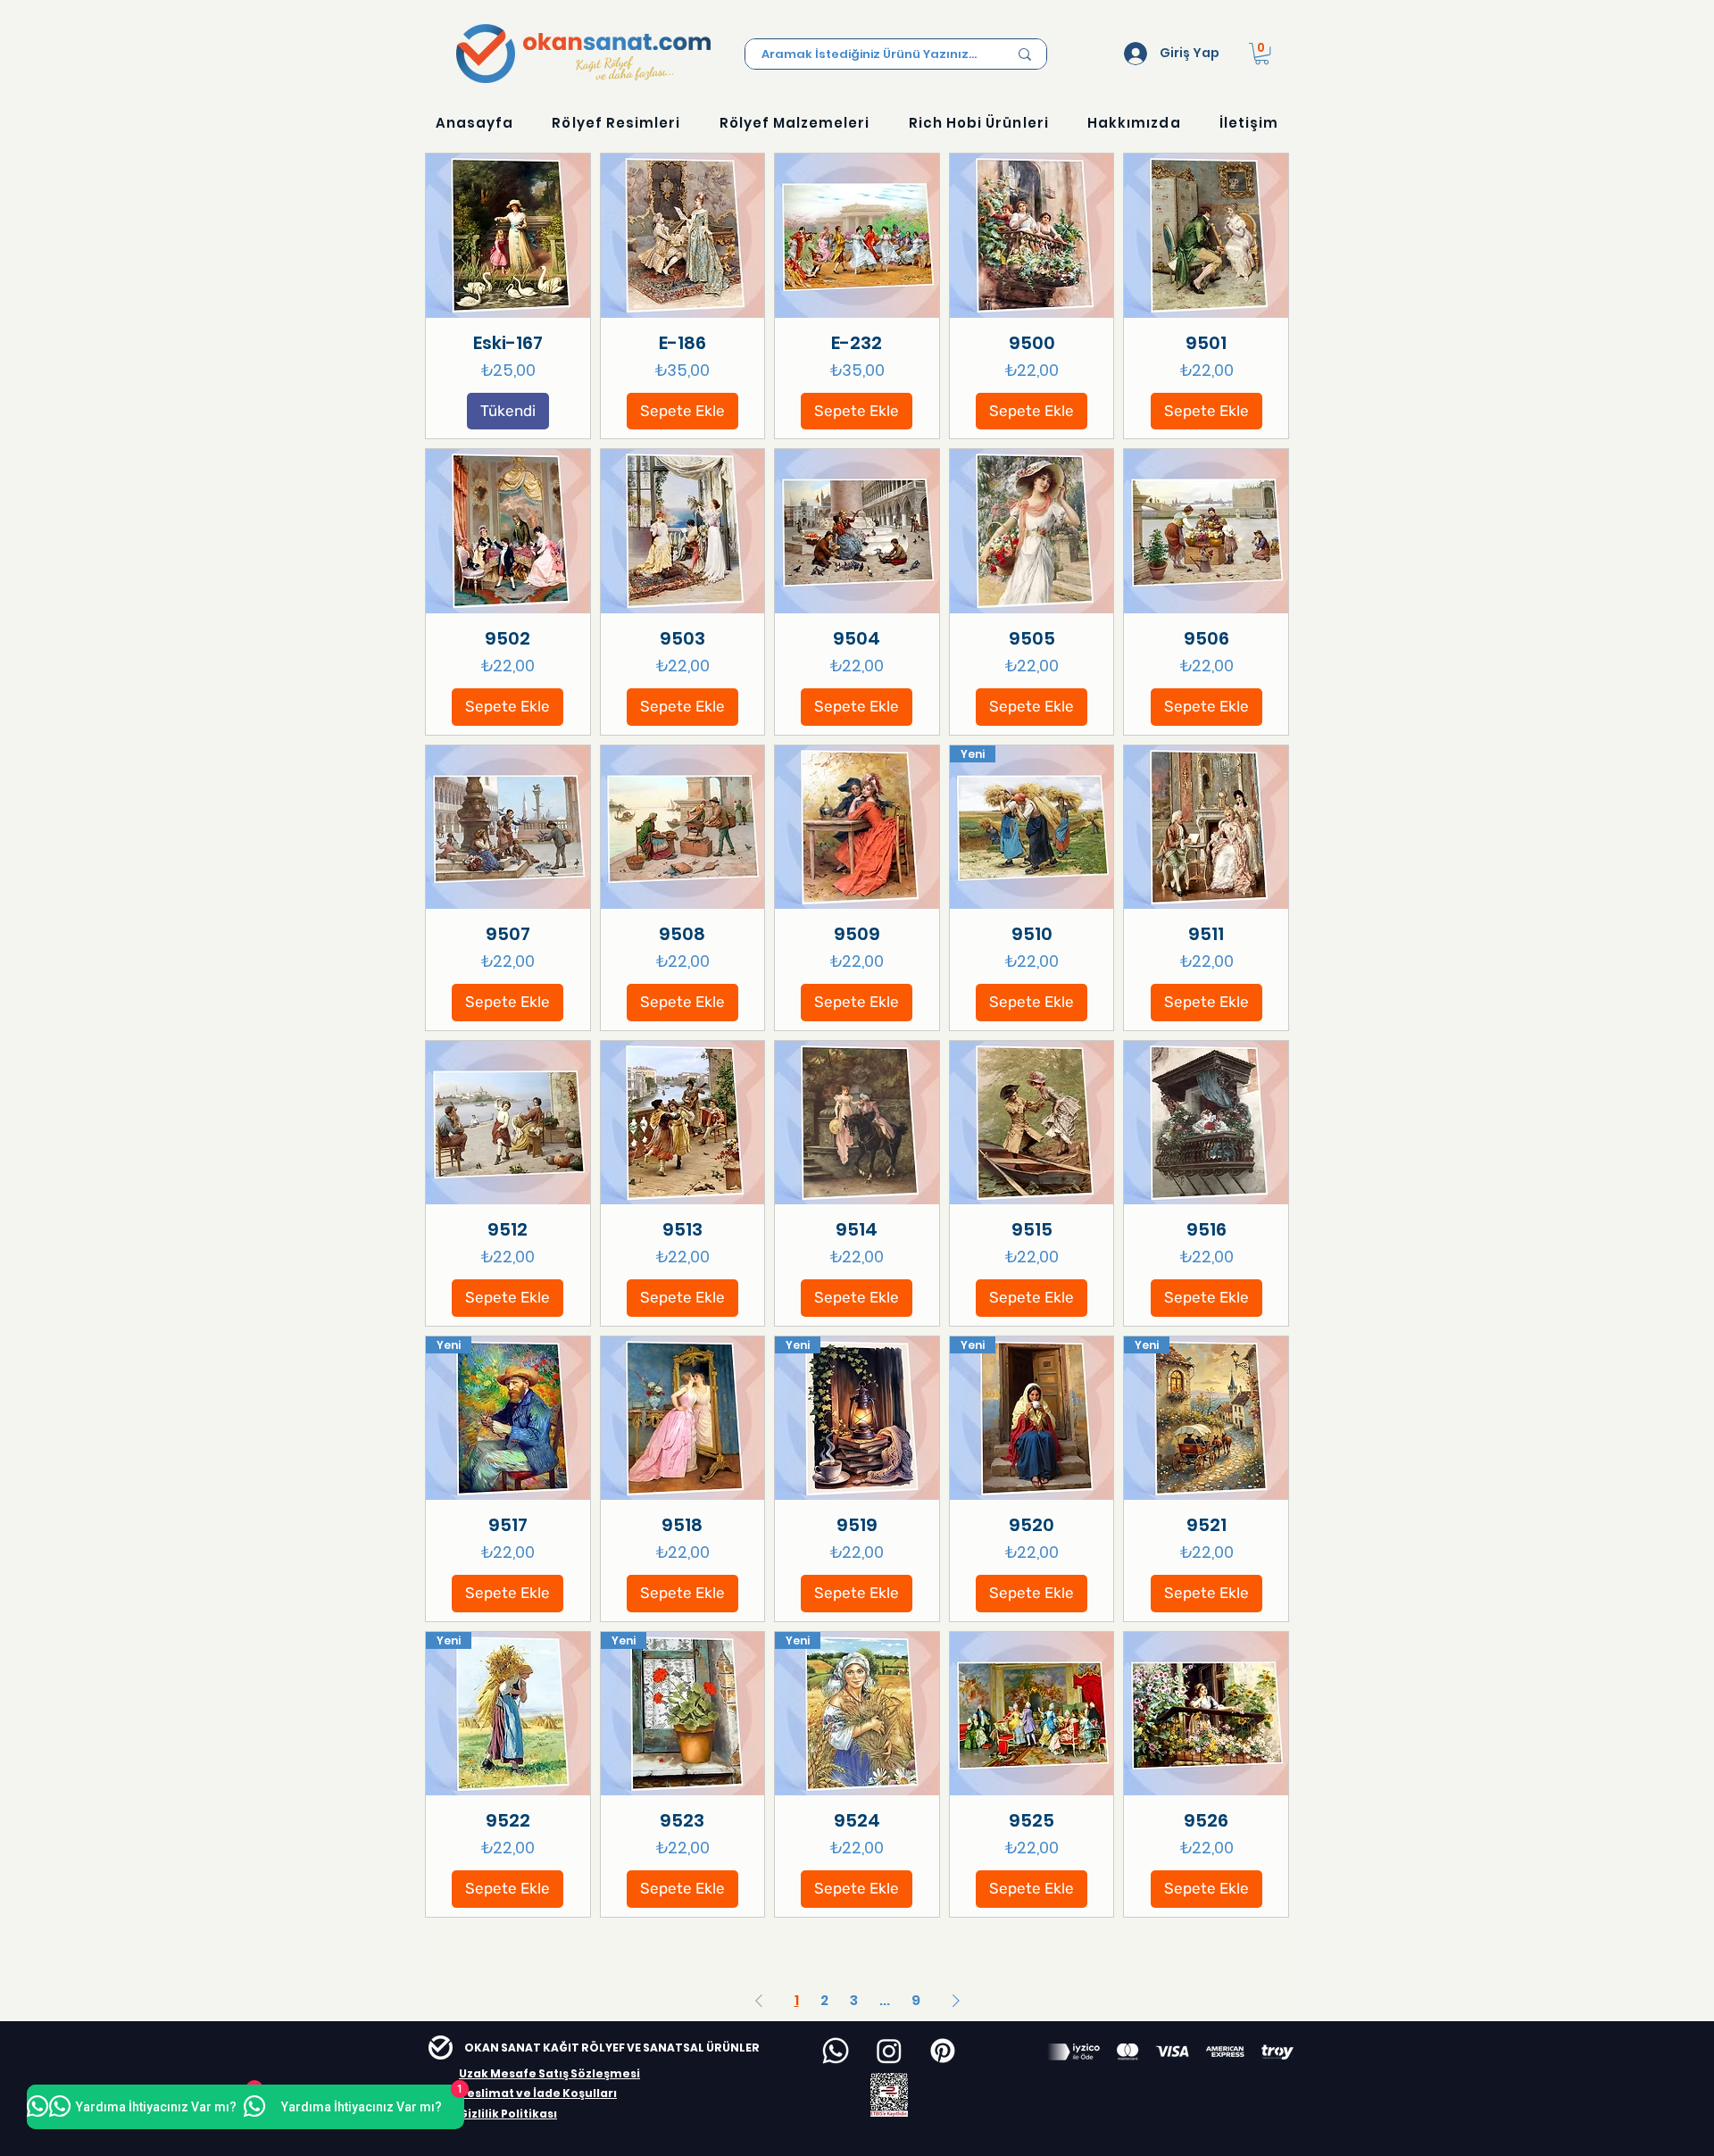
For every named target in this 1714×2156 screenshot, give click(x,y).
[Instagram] (889, 2051)
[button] (1262, 54)
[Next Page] (956, 2001)
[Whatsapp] (836, 2051)
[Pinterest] (943, 2051)
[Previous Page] (759, 2001)
